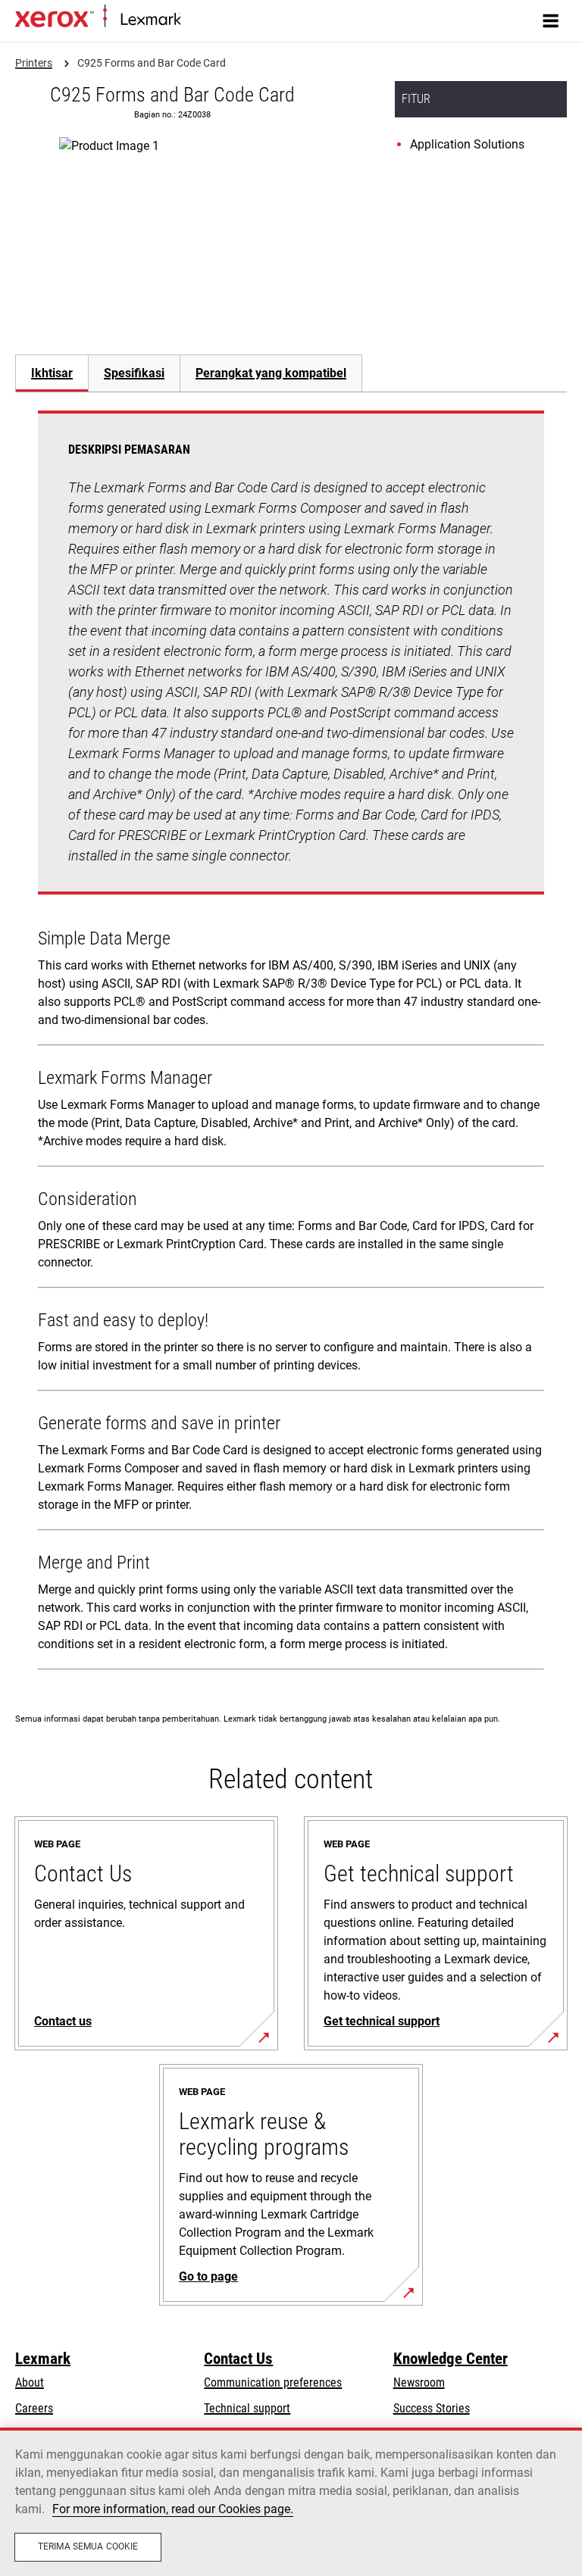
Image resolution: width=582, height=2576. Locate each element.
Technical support (247, 2408)
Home (193, 20)
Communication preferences (273, 2382)
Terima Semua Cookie (88, 2546)
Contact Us (238, 2359)
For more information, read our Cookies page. (173, 2509)
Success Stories (432, 2408)
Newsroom (419, 2382)
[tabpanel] (291, 1043)
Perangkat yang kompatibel (271, 373)
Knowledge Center (451, 2359)
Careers (34, 2408)
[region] (291, 2502)
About (30, 2382)
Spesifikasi (134, 373)
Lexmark (43, 2359)
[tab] (52, 373)
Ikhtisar (52, 373)
